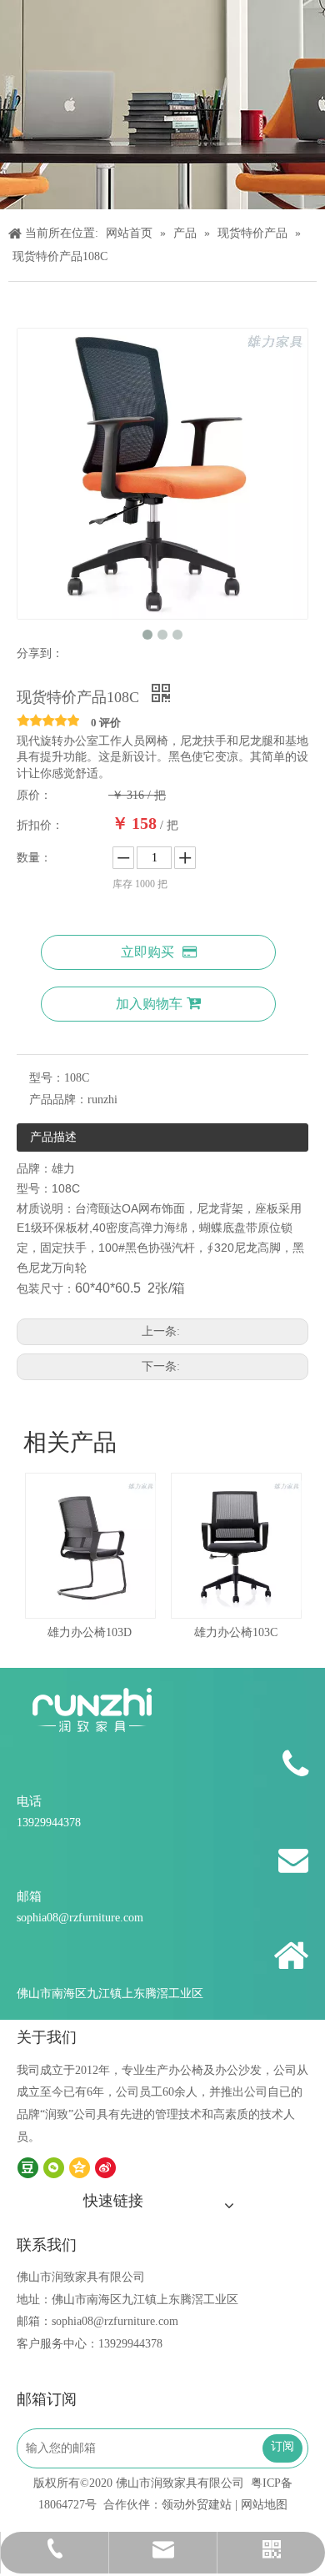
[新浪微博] (105, 2168)
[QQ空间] (80, 2168)
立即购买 (147, 952)
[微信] (54, 2168)
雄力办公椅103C (203, 1632)
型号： (47, 1078)
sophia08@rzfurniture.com (80, 1918)
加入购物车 (149, 1004)
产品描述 (53, 1137)
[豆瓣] (28, 2168)
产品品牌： (58, 1100)
